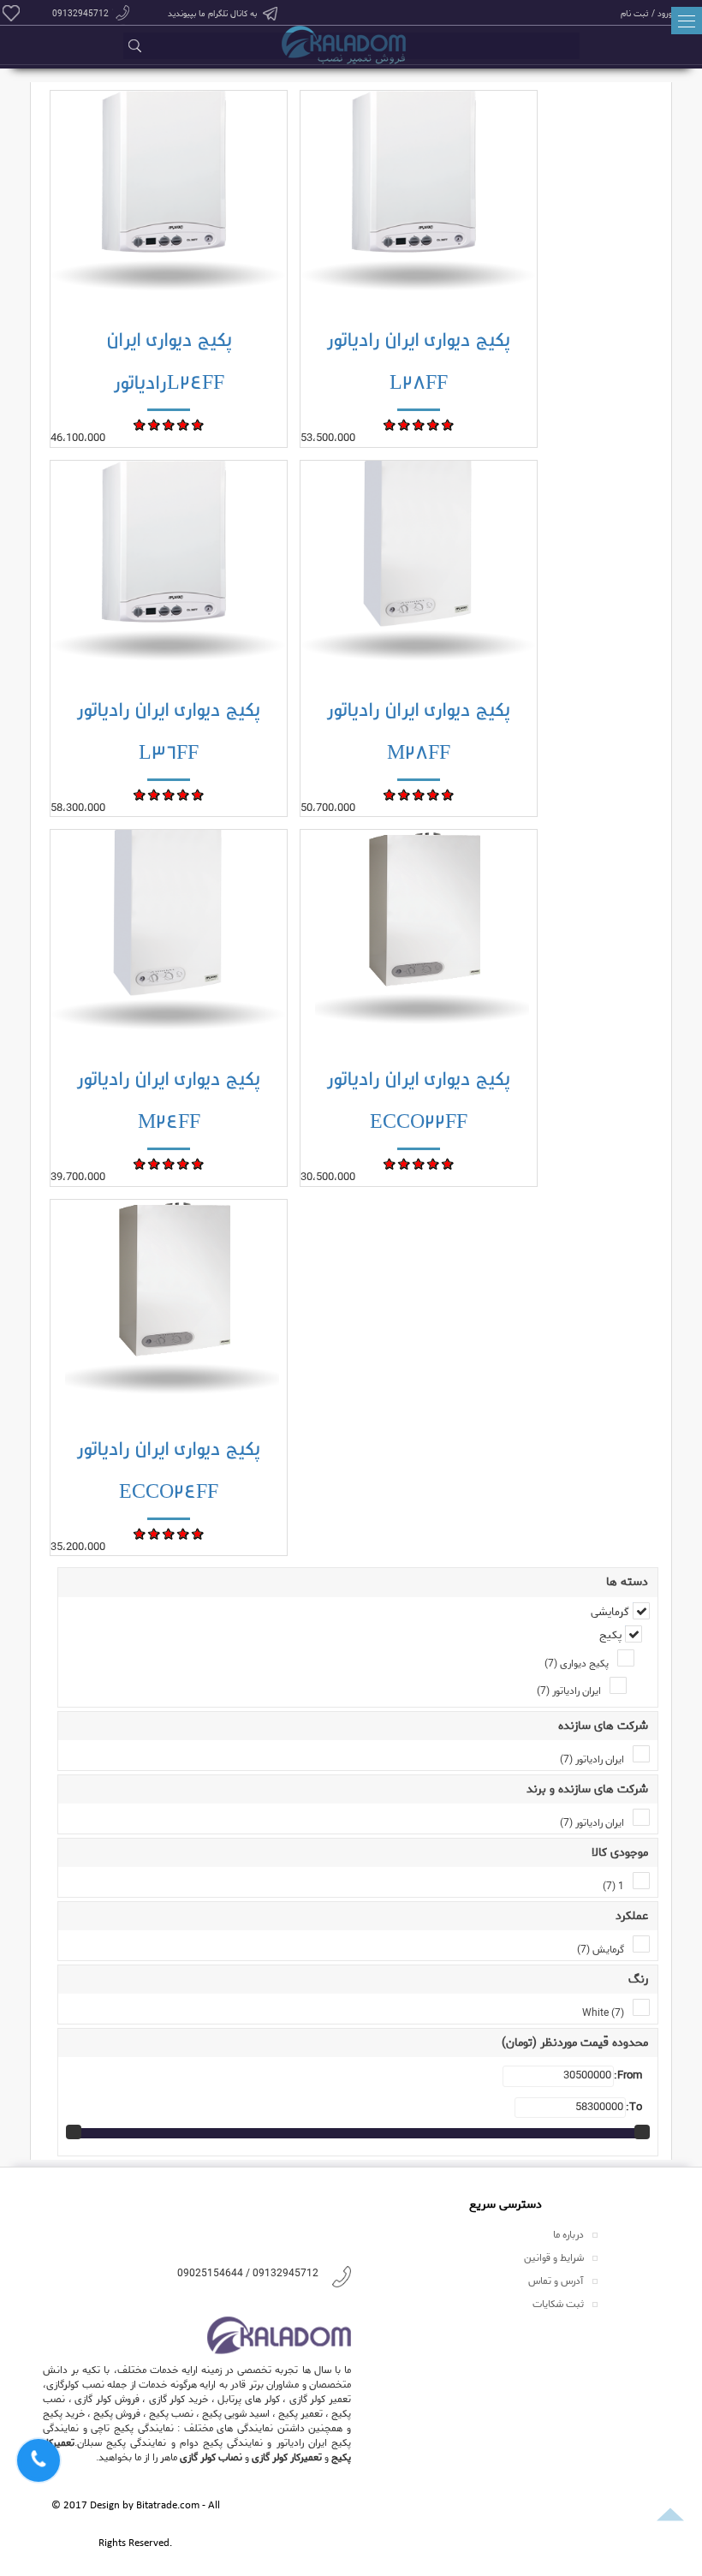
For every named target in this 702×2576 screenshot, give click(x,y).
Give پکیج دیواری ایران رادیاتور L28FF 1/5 (390, 424)
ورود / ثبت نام (646, 13)
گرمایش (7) (601, 1950)
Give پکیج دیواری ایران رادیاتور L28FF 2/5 (405, 424)
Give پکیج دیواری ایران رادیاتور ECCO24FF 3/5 (169, 1533)
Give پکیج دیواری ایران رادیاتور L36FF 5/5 (198, 794)
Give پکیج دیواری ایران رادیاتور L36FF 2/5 (155, 794)
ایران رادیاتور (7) (569, 1691)
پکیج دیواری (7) (577, 1664)
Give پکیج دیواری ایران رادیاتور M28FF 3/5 (419, 794)
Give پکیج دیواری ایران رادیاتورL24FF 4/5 (184, 424)
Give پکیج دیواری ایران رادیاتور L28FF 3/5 (419, 424)
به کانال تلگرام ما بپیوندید (212, 14)
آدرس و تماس (556, 2281)
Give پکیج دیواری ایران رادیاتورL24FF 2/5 (155, 424)
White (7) (603, 2013)
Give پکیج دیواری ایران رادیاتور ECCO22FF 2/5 (405, 1163)
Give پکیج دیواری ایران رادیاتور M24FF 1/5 (140, 1163)
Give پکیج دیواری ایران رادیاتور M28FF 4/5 (434, 794)
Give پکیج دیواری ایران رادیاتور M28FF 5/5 (448, 794)
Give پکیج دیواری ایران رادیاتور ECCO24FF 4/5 (184, 1533)
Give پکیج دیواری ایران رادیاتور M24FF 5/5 (198, 1163)
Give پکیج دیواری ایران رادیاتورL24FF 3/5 (169, 424)
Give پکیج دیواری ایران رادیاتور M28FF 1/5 (390, 794)
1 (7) (613, 1886)
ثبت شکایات (558, 2304)
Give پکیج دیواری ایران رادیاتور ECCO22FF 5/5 (448, 1163)
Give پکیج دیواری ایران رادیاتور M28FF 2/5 (405, 794)
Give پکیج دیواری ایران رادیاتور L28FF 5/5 (448, 424)
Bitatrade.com (168, 2506)
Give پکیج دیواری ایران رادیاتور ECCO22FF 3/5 (419, 1163)
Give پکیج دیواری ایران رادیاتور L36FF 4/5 (184, 794)
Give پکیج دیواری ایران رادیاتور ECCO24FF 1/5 (140, 1533)
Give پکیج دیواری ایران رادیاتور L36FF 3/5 (169, 794)
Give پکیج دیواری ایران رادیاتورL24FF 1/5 (140, 424)
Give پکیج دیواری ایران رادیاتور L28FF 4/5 (434, 424)
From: (628, 2076)
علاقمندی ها (11, 13)
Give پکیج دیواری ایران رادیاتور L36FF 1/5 (140, 794)
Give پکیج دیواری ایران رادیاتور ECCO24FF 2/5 (155, 1533)
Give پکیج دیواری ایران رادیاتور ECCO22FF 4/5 (434, 1163)
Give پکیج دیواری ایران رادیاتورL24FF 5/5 (198, 424)
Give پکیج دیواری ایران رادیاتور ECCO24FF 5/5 (198, 1533)
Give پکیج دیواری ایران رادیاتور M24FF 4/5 (184, 1163)
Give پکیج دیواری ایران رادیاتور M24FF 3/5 (169, 1163)
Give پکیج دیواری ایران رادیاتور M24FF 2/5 (155, 1163)
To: (634, 2108)
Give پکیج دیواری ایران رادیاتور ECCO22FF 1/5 (390, 1163)
